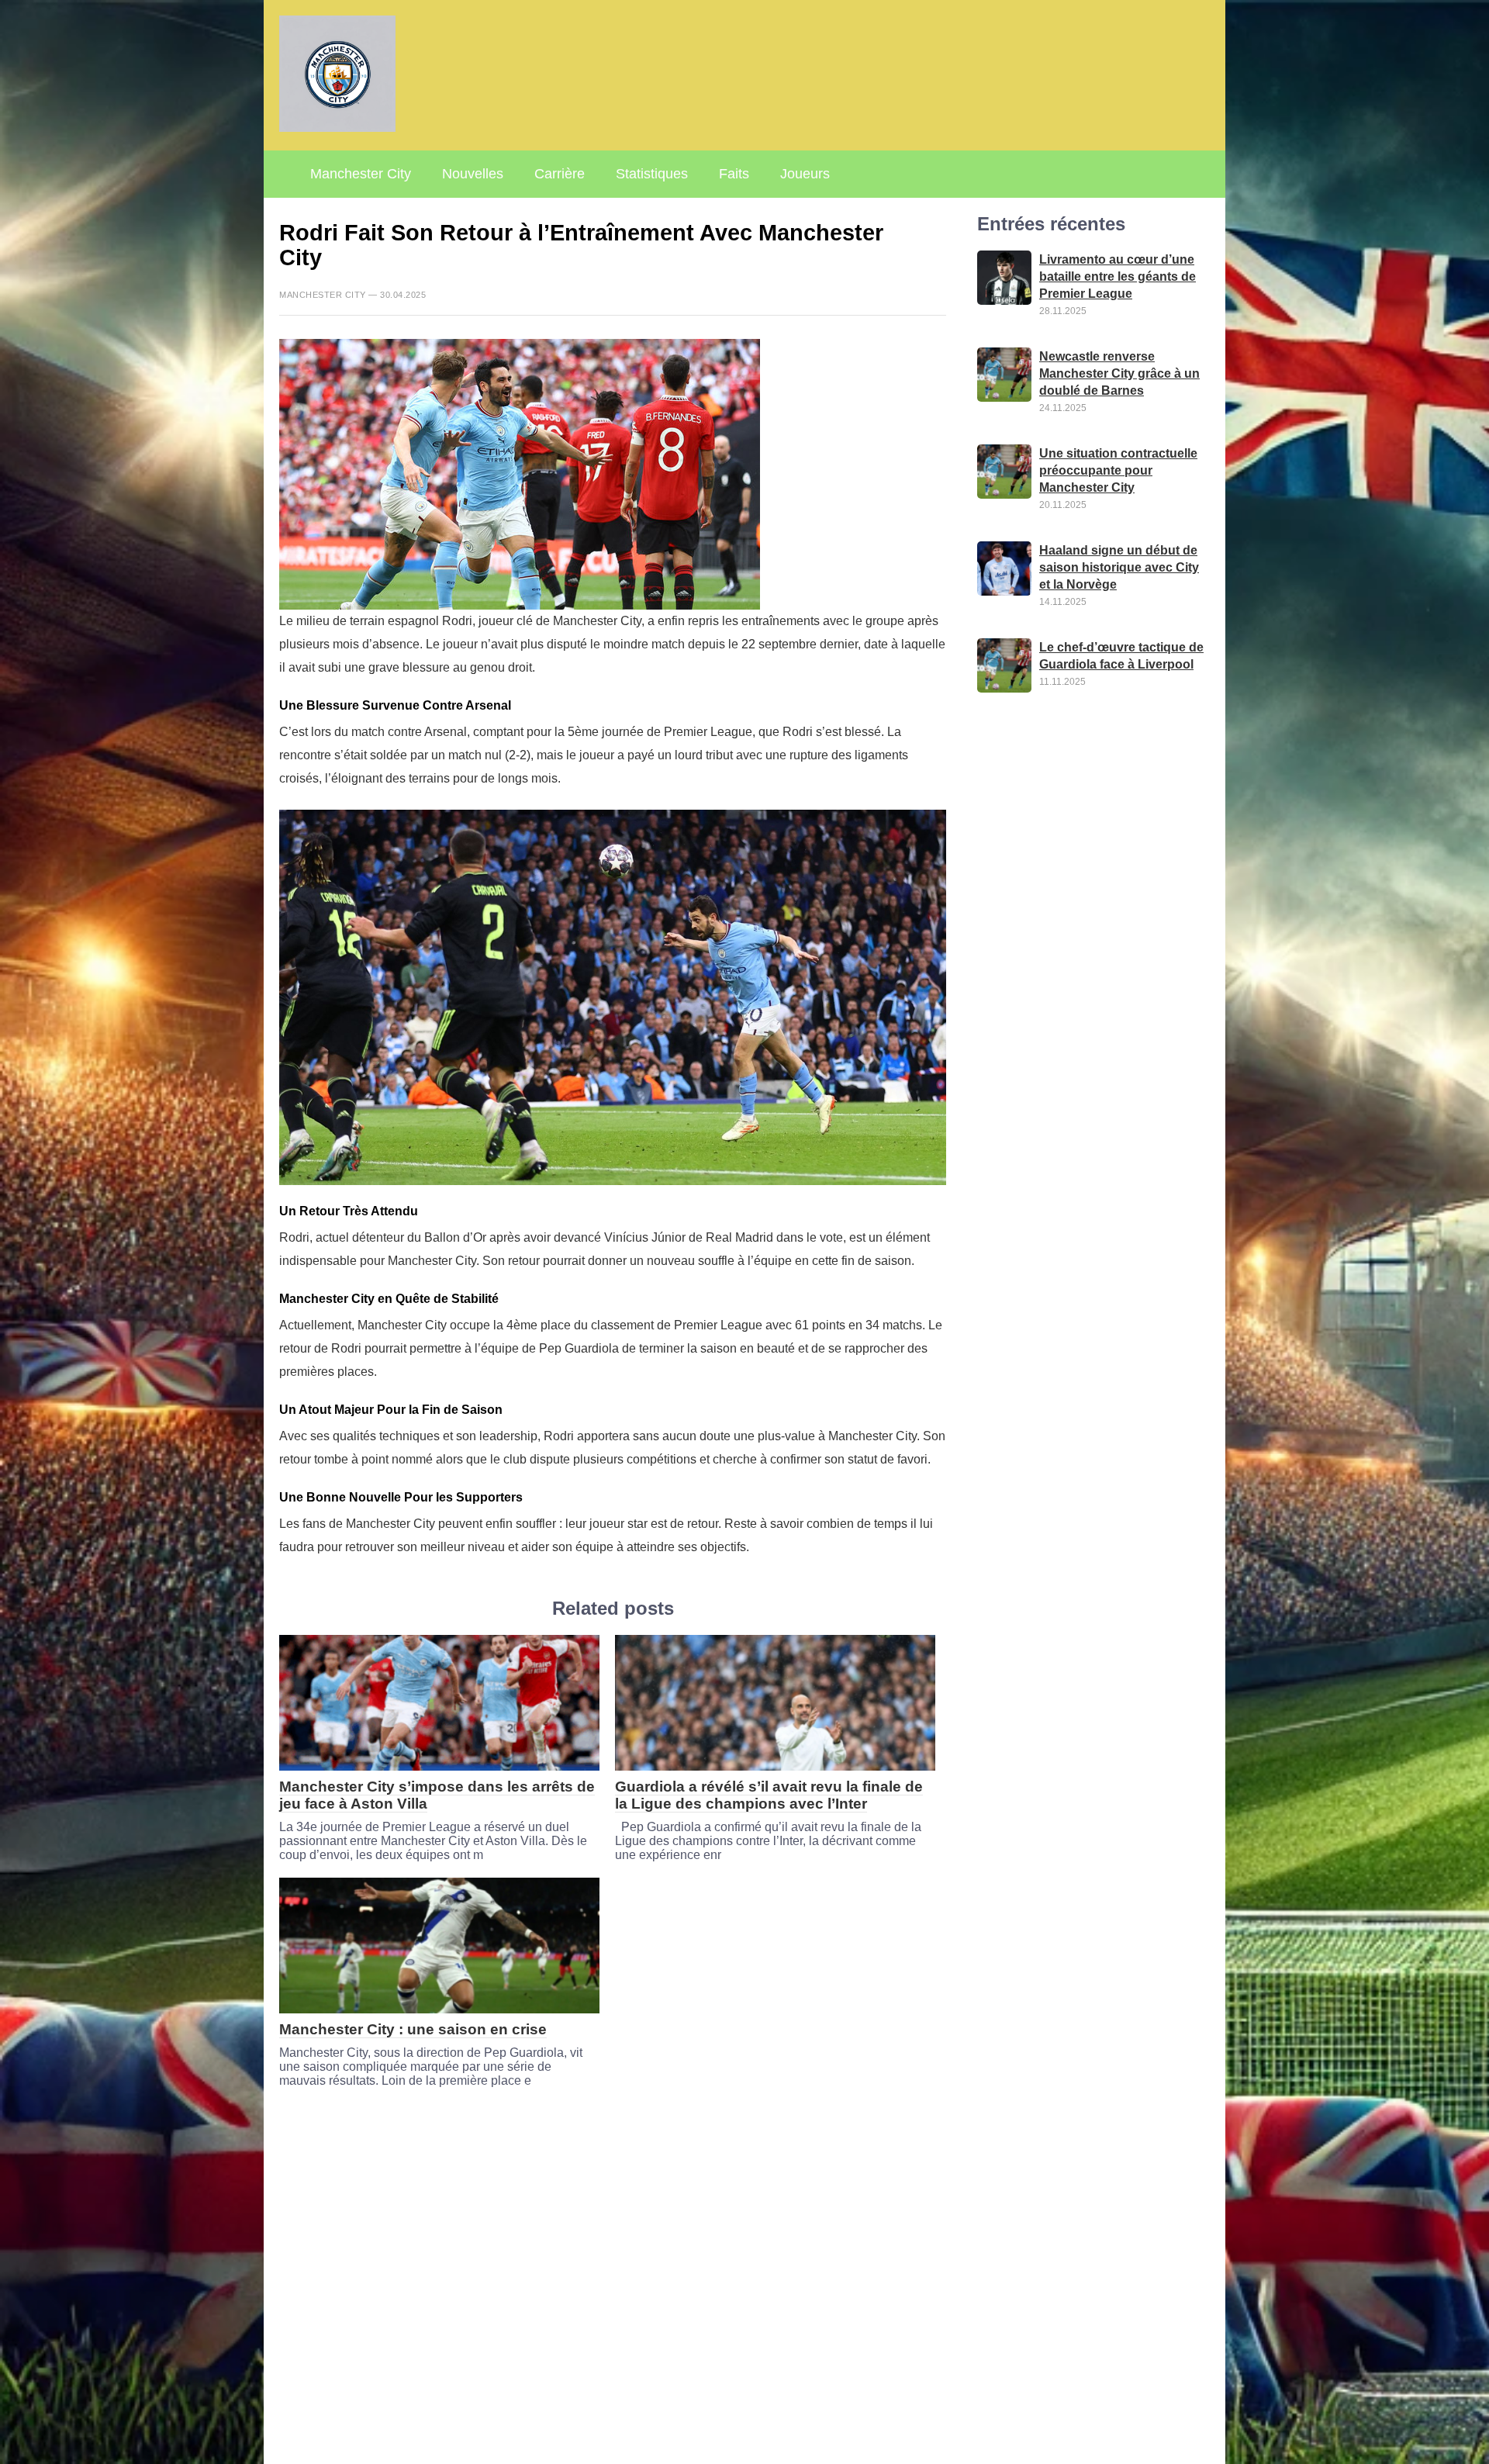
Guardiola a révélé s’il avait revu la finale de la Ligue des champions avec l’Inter (769, 1795)
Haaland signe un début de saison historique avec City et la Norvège (1119, 567)
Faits (734, 174)
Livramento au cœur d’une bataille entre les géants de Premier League (1118, 276)
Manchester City (361, 174)
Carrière (560, 174)
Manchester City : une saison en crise (413, 2029)
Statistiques (652, 174)
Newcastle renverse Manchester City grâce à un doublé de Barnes (1119, 373)
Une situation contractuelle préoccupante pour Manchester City (1118, 470)
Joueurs (805, 174)
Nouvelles (473, 174)
